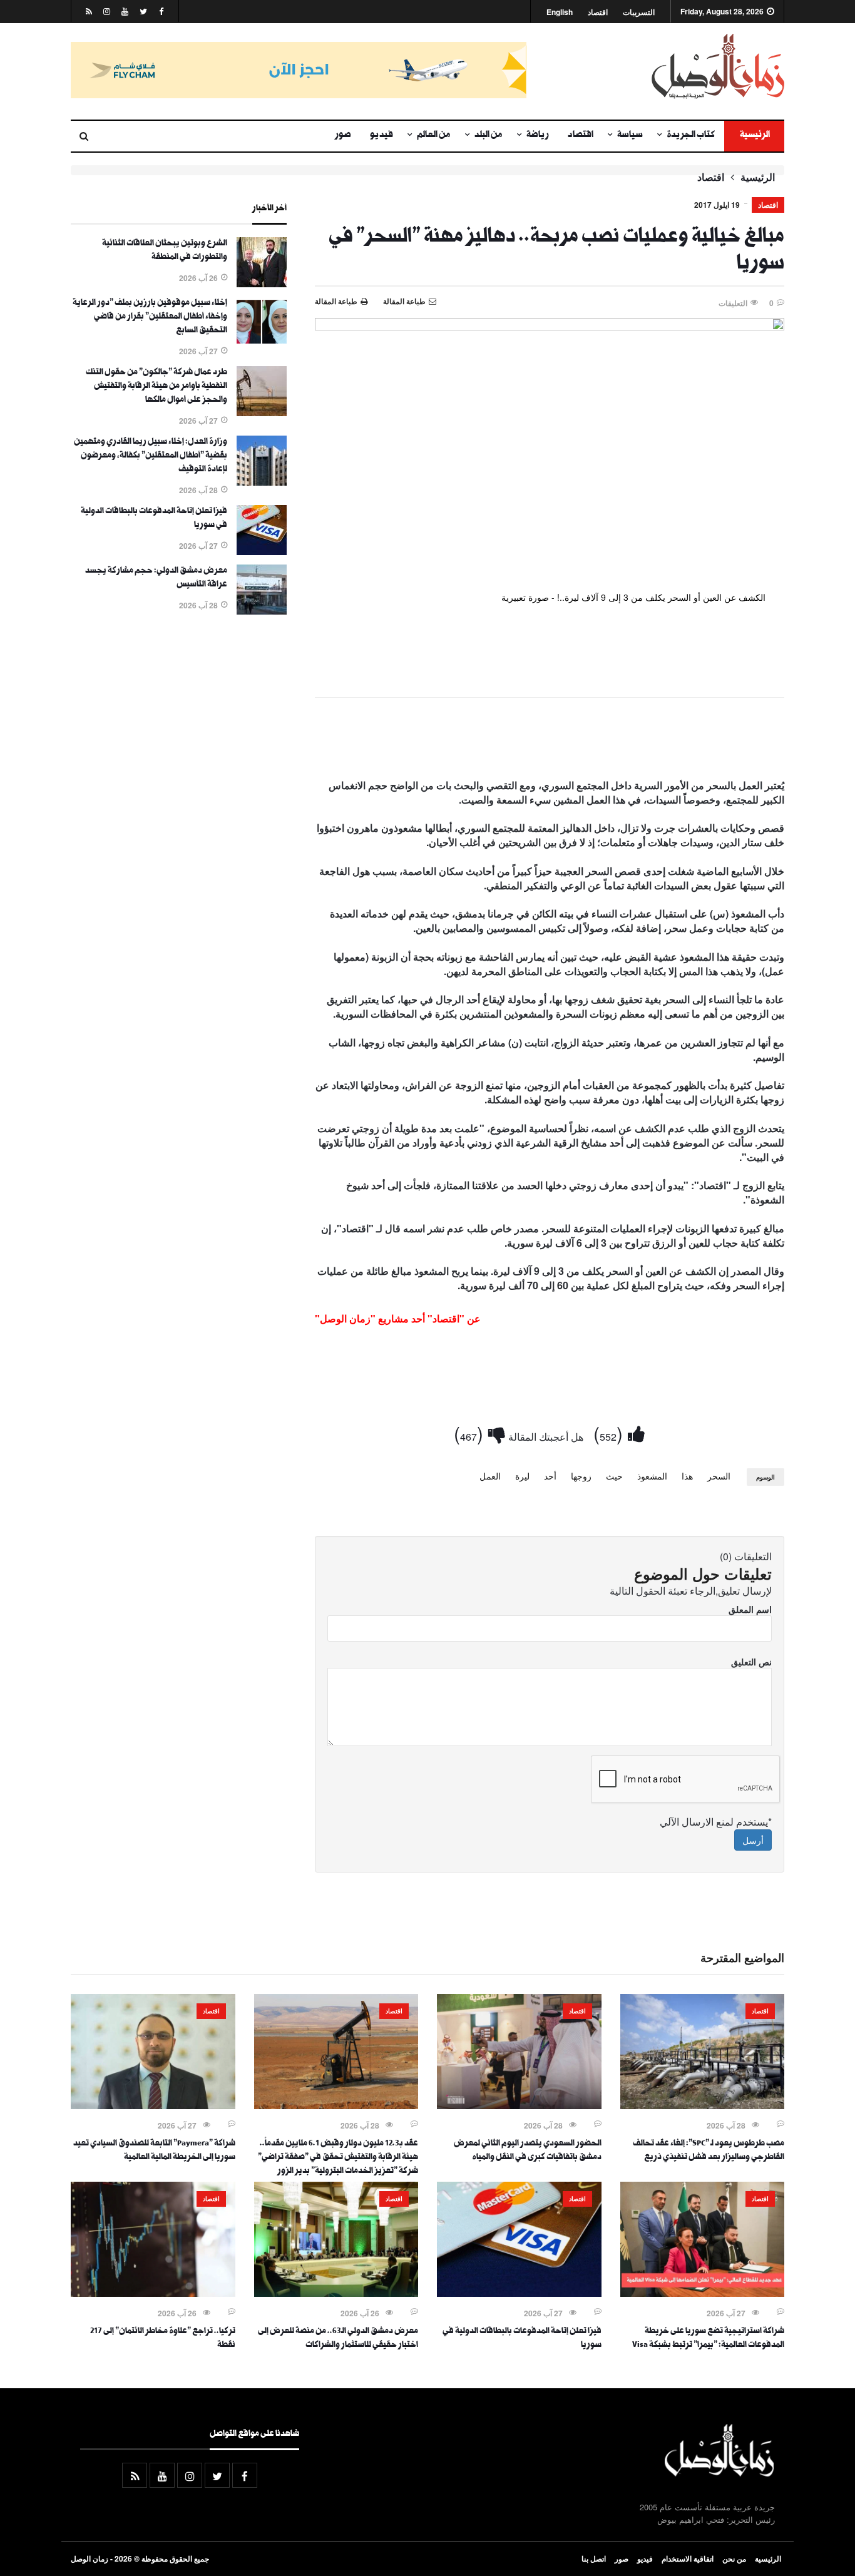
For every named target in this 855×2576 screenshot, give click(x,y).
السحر (719, 1476)
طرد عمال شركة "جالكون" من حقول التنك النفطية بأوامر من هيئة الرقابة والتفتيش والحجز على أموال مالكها (156, 387)
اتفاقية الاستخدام (688, 2558)
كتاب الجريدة (691, 136)
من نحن (734, 2558)
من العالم (434, 136)
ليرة (522, 1476)
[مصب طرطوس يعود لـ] (703, 2105)
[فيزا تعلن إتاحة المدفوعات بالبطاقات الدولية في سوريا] (262, 551)
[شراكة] (153, 2105)
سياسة (630, 136)
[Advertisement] (550, 741)
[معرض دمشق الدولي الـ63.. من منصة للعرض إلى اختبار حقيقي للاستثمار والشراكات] (336, 2293)
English (560, 12)
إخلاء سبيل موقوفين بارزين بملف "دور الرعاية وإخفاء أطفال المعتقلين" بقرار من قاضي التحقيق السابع (150, 317)
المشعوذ (652, 1476)
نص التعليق (751, 1662)
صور (343, 136)
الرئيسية (754, 136)
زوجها (581, 1476)
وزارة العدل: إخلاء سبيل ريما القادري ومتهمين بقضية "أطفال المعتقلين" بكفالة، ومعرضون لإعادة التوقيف (151, 456)
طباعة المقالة (336, 301)
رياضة (538, 136)
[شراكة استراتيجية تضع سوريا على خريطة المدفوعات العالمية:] (703, 2293)
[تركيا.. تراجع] (153, 2293)
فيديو (381, 136)
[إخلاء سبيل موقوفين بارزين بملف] (262, 343)
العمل (490, 1476)
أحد (550, 1476)
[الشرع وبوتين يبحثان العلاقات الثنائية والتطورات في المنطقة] (262, 284)
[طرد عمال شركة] (262, 412)
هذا (687, 1476)
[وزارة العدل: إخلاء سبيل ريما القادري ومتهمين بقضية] (262, 482)
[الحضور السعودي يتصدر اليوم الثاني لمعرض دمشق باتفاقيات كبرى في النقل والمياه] (519, 2105)
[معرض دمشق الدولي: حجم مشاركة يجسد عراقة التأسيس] (262, 611)
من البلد (489, 136)
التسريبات (639, 12)
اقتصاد (598, 12)
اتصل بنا (594, 2558)
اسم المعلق (750, 1609)
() (611, 1433)
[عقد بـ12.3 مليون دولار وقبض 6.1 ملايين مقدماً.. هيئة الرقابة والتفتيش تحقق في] (336, 2105)
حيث (614, 1476)
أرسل (753, 1840)
